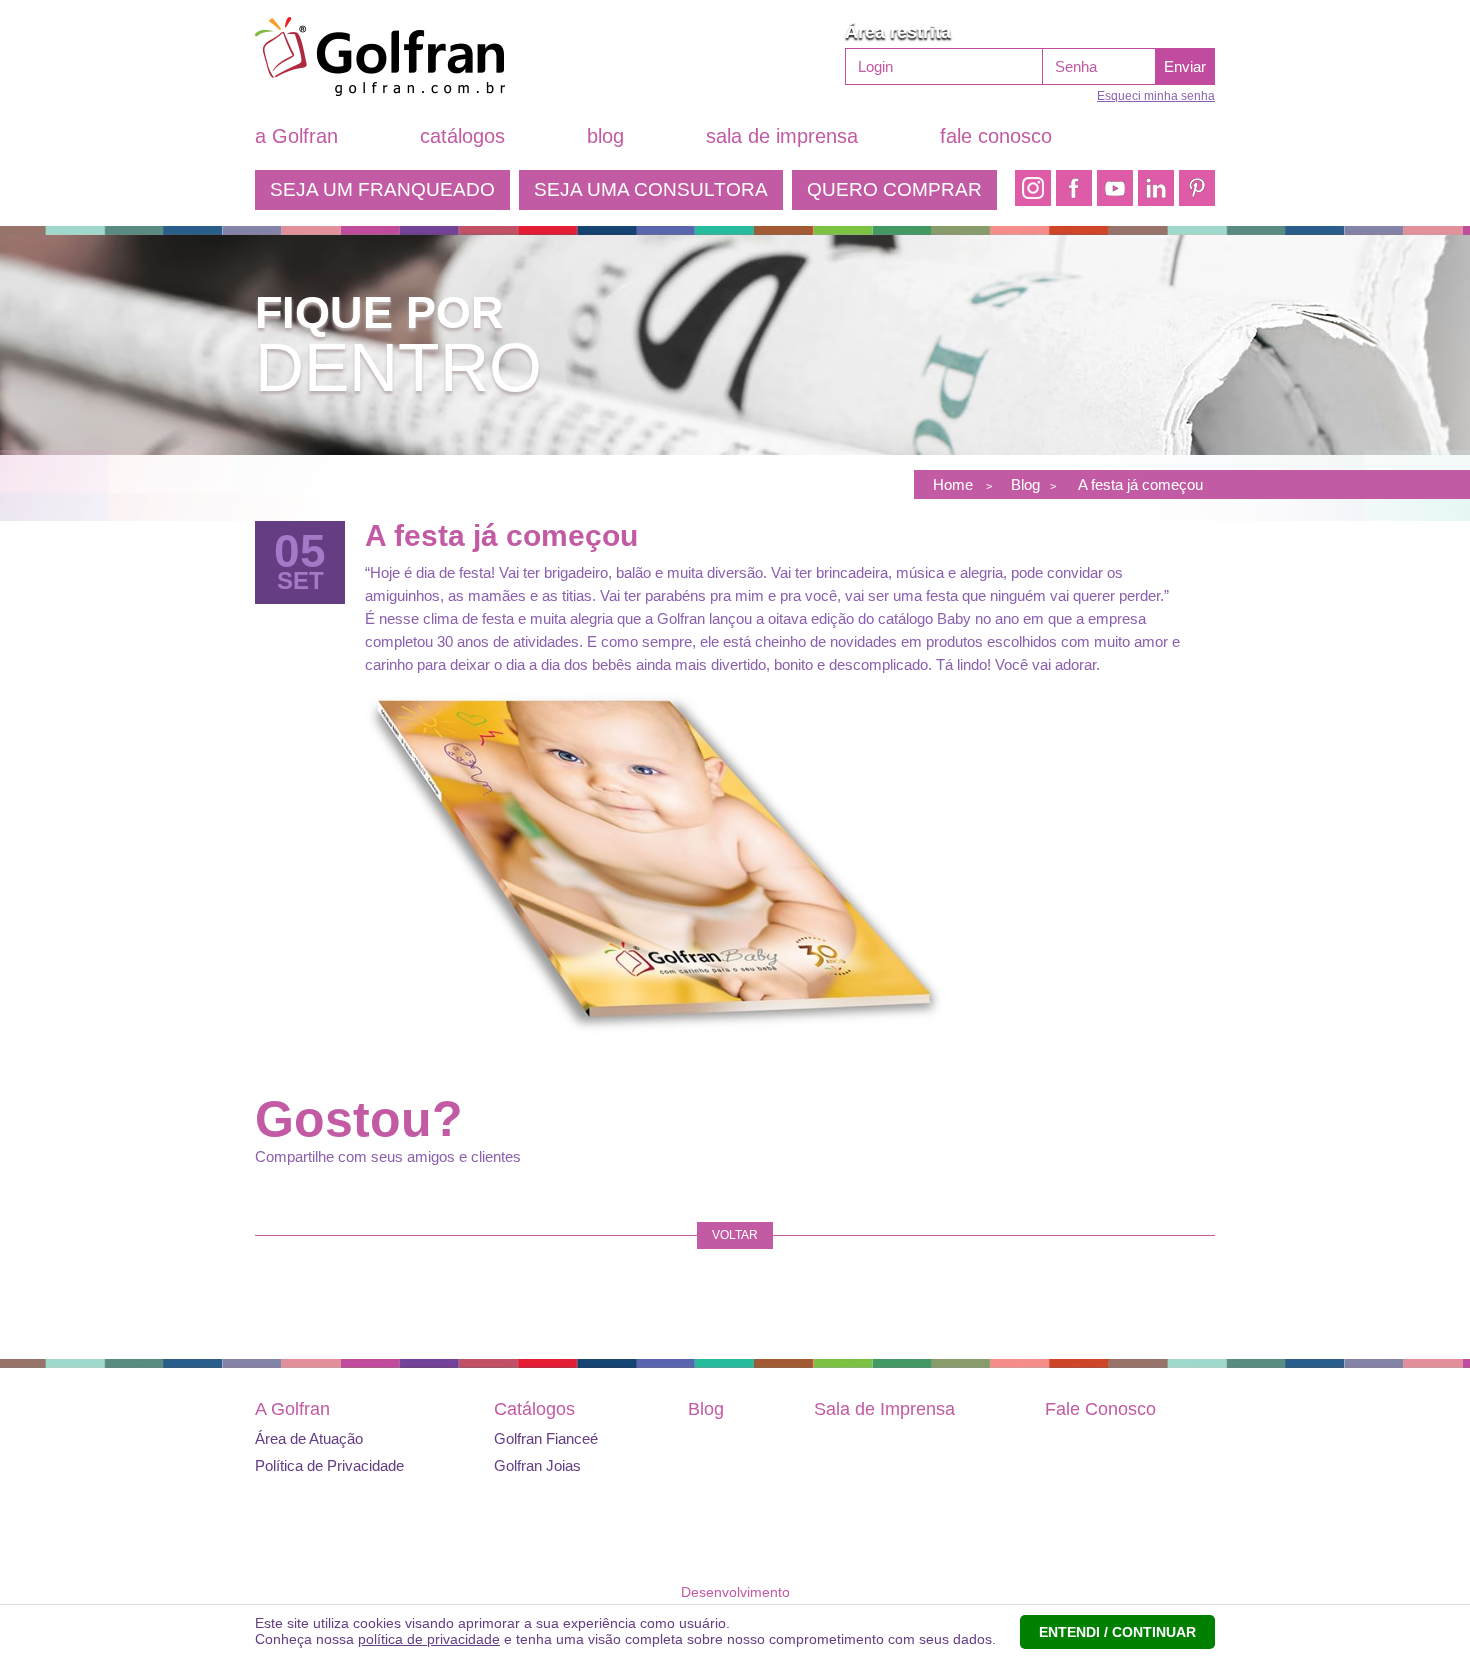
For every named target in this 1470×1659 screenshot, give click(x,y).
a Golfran (296, 136)
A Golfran (292, 1409)
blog (605, 136)
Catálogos (534, 1409)
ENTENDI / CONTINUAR (1117, 1632)
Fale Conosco (1100, 1409)
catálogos (462, 136)
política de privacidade (429, 1639)
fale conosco (996, 136)
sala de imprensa (782, 136)
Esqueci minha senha (1156, 96)
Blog (706, 1409)
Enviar (1185, 66)
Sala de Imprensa (884, 1409)
